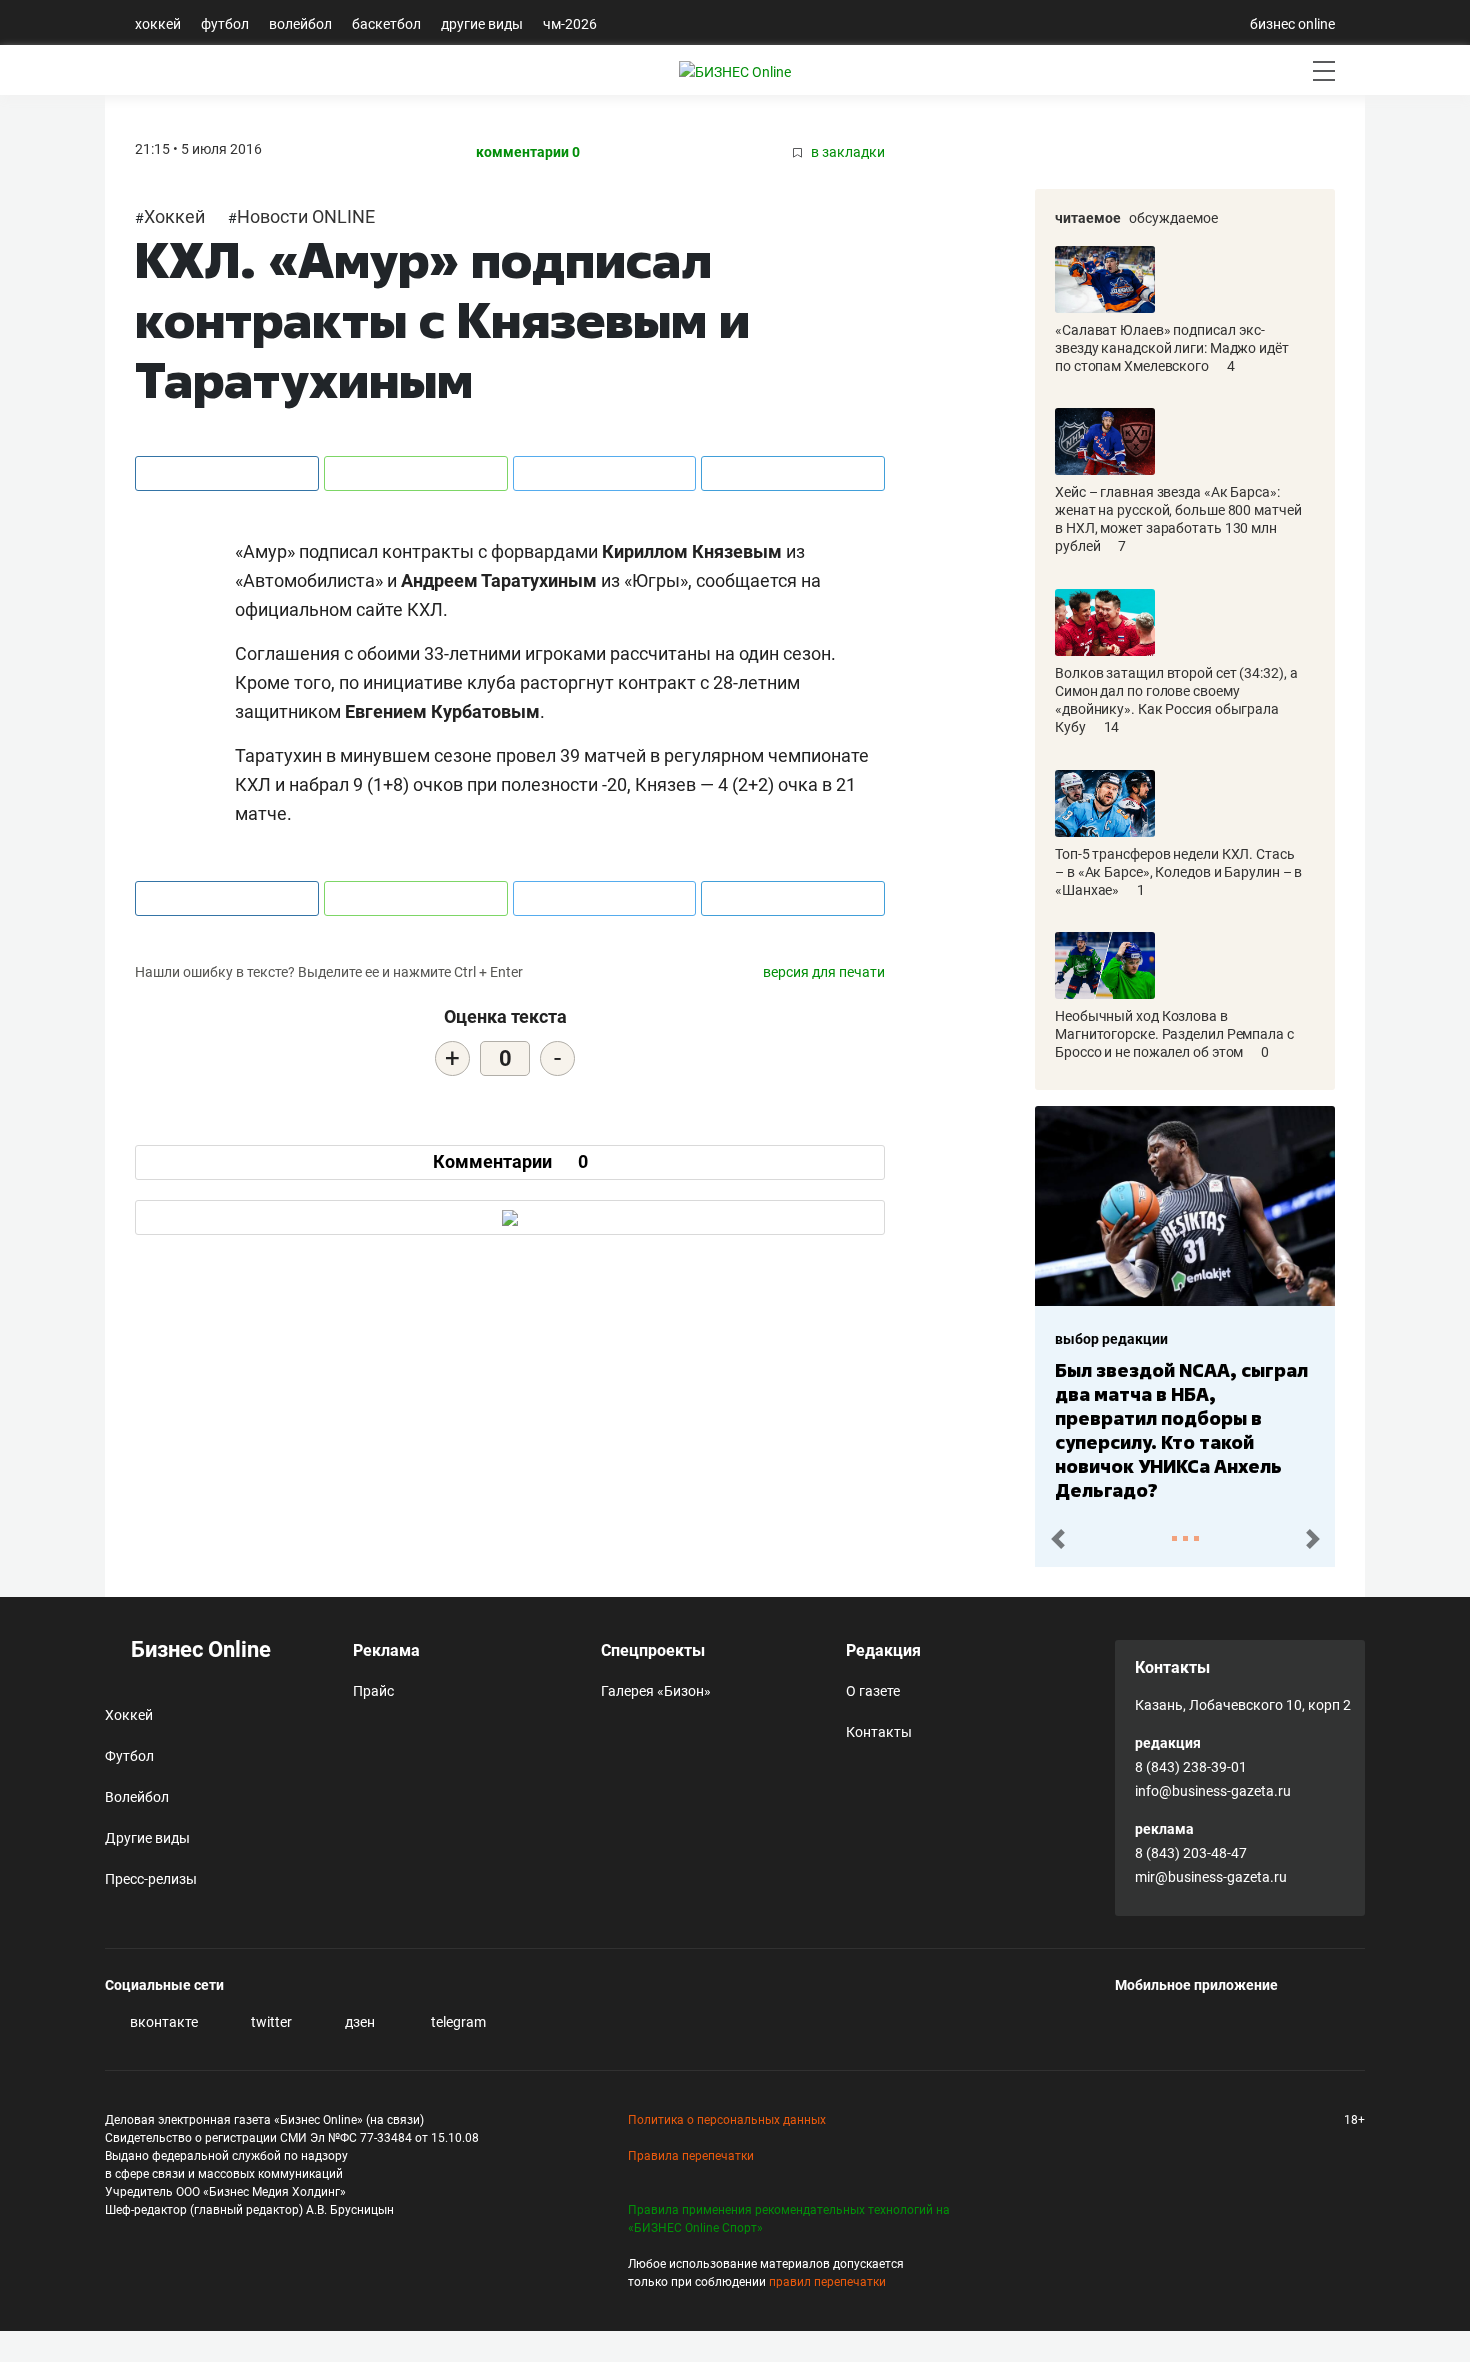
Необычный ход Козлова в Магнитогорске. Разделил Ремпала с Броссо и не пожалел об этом (1174, 1034)
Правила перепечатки (691, 2156)
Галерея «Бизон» (656, 1691)
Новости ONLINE (306, 216)
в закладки (846, 152)
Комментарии (510, 1161)
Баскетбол (386, 24)
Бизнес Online (198, 1649)
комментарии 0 (528, 152)
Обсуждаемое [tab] (1173, 218)
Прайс (373, 1691)
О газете (873, 1691)
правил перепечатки (827, 2282)
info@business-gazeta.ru (1213, 1791)
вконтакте (162, 2022)
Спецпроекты (653, 1650)
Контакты (879, 1732)
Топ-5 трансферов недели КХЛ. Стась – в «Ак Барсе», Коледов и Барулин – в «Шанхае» (1178, 872)
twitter (270, 2022)
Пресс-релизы (151, 1879)
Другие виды (482, 24)
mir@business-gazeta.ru (1211, 1877)
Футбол (225, 24)
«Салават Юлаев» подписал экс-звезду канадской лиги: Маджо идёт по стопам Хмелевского (1172, 348)
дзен (358, 2022)
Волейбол (300, 24)
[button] (1057, 1539)
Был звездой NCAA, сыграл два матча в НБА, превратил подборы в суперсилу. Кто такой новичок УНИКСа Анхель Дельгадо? (1181, 1430)
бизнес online (1292, 24)
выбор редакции (1111, 1339)
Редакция (883, 1650)
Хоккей (158, 24)
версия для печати (824, 972)
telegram (457, 2022)
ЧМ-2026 (570, 24)
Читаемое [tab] (1088, 218)
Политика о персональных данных (727, 2120)
